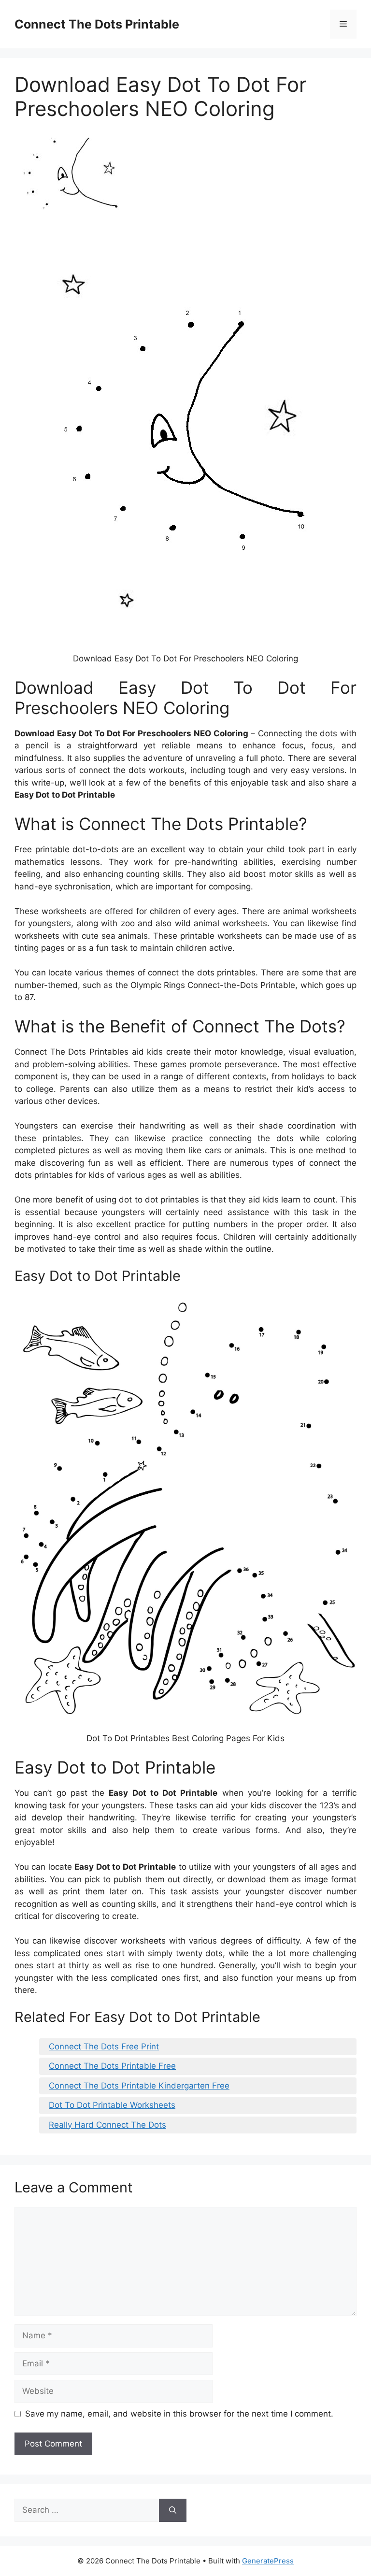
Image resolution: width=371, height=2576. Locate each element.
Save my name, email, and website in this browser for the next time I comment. (179, 2414)
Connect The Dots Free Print (104, 2046)
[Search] (173, 2510)
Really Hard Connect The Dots (107, 2125)
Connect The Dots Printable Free (112, 2066)
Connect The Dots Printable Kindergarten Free (139, 2086)
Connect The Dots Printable (97, 24)
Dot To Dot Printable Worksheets (112, 2105)
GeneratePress (268, 2561)
